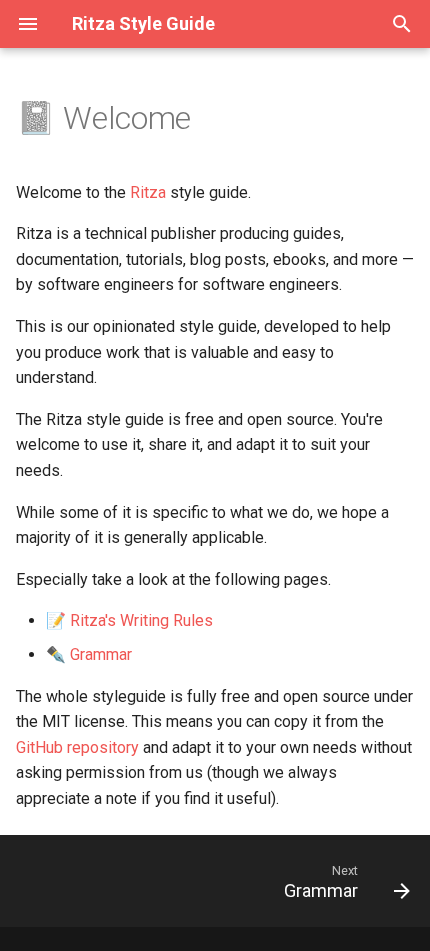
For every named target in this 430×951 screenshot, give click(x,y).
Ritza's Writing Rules (141, 620)
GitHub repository (77, 747)
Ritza (148, 192)
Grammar (101, 654)
